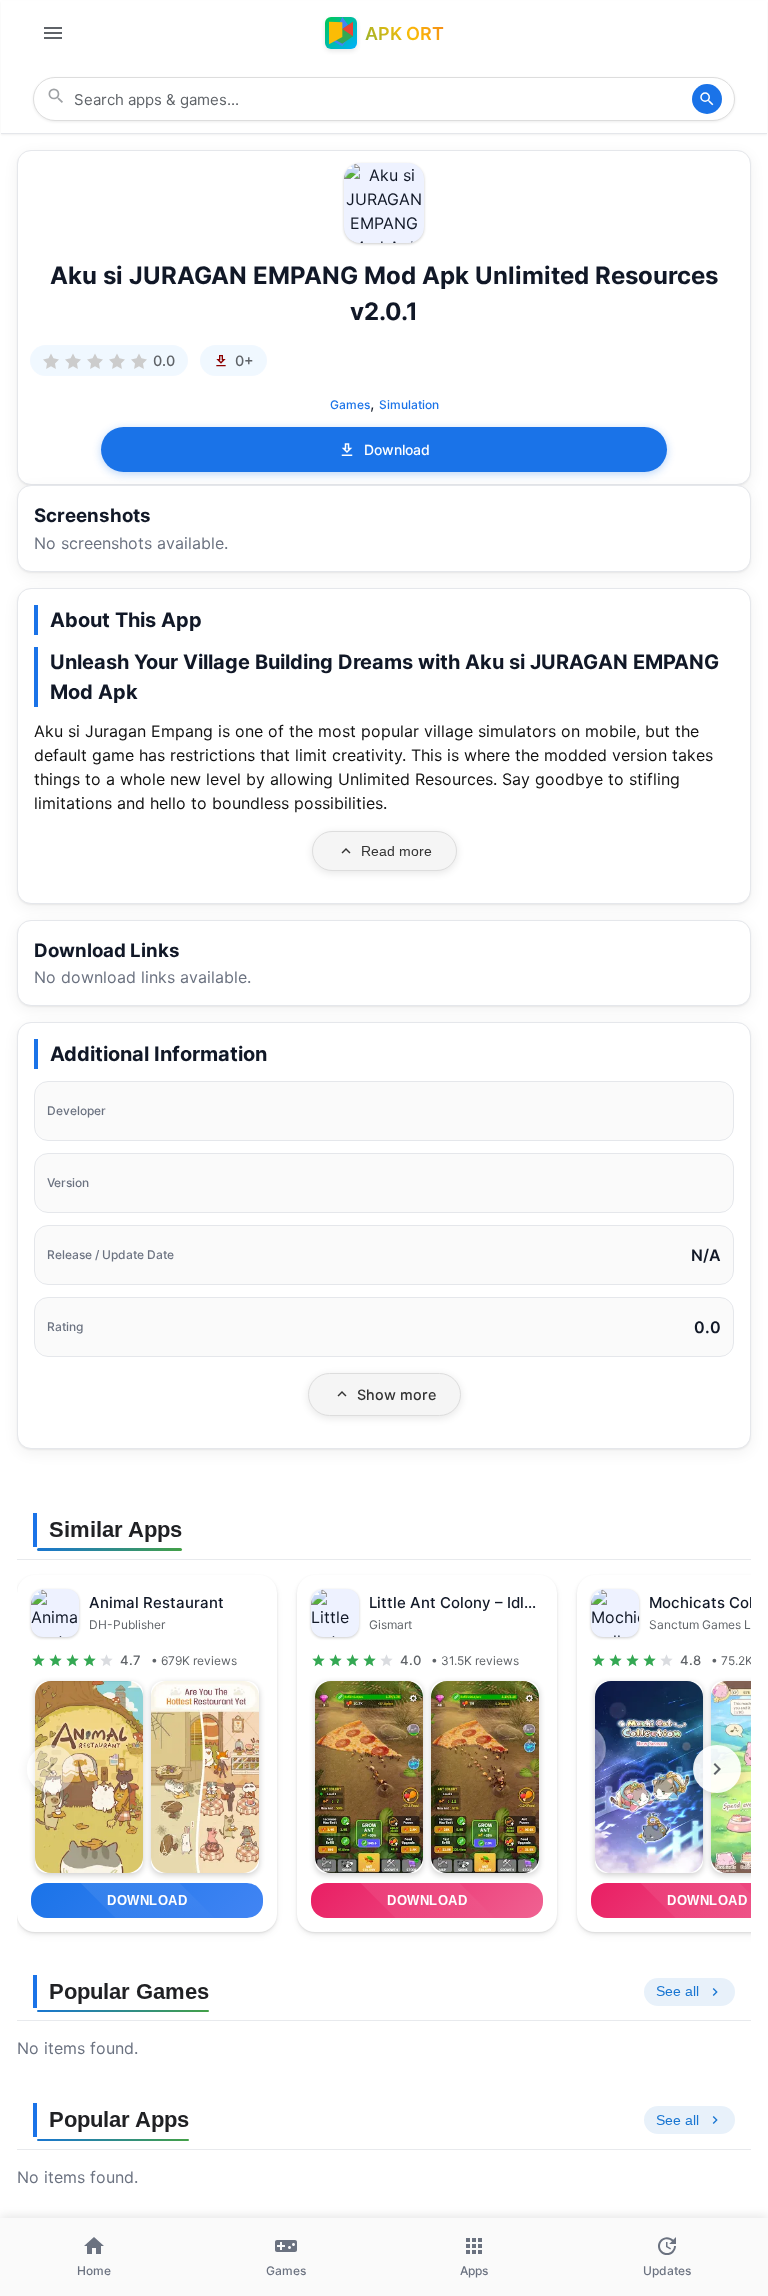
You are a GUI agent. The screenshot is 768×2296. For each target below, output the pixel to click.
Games (350, 404)
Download (397, 449)
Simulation (409, 404)
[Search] (707, 99)
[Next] (717, 1769)
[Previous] (51, 1769)
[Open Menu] (53, 33)
